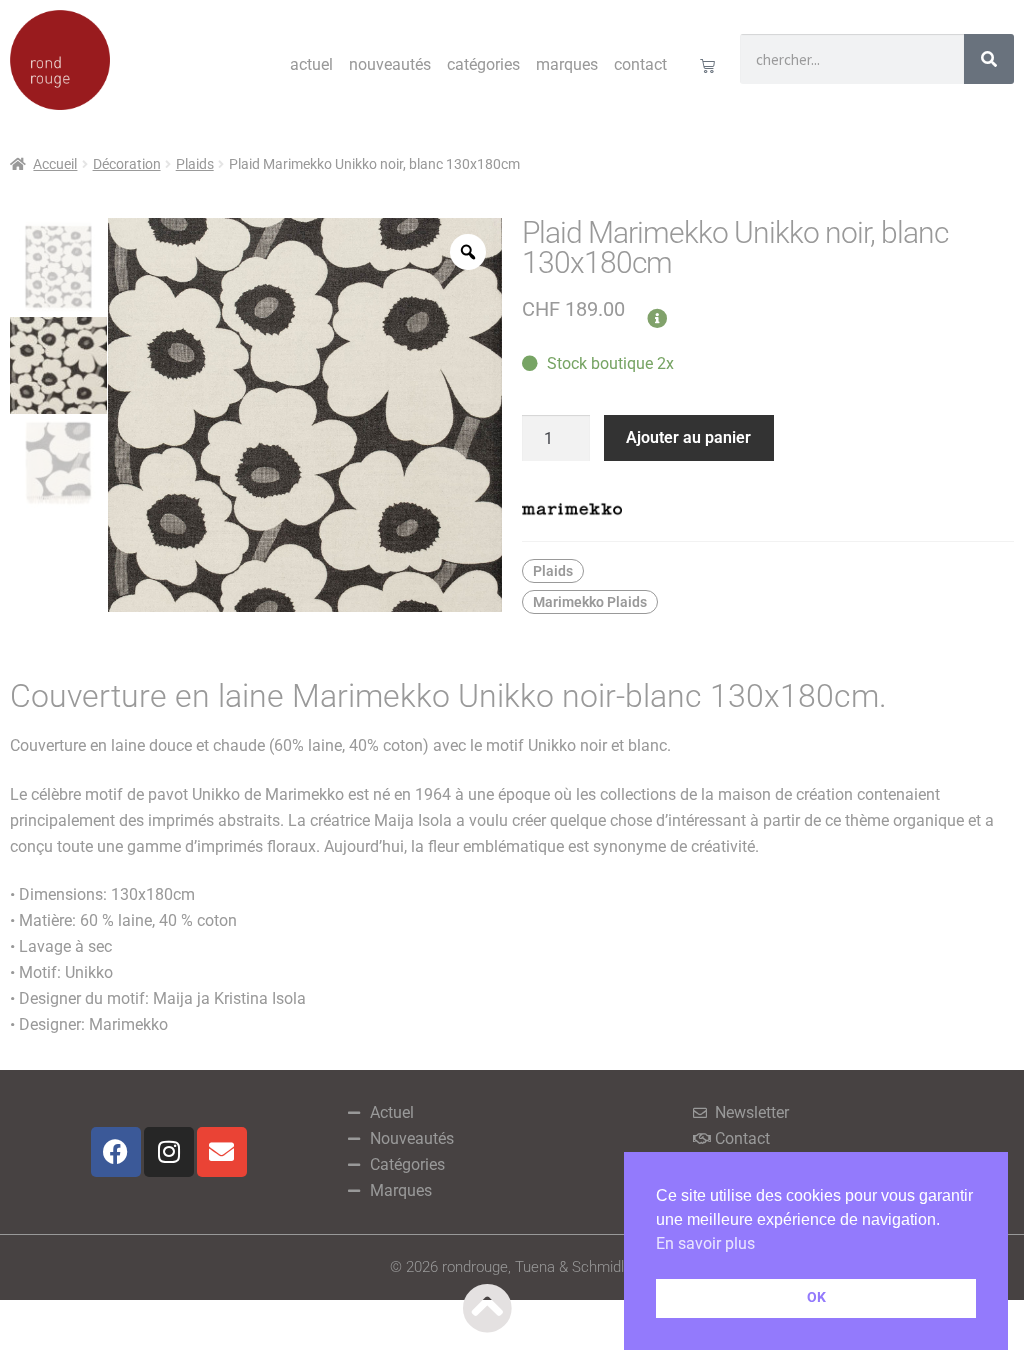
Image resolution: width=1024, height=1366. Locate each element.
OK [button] (816, 1297)
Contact (640, 64)
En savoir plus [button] (705, 1243)
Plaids (195, 164)
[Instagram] (169, 1152)
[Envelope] (222, 1152)
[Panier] (707, 65)
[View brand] (768, 509)
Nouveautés (390, 64)
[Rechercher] (989, 59)
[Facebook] (116, 1152)
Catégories (483, 64)
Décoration (127, 164)
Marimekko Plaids (590, 602)
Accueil (55, 164)
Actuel (311, 64)
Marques (567, 64)
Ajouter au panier (688, 437)
